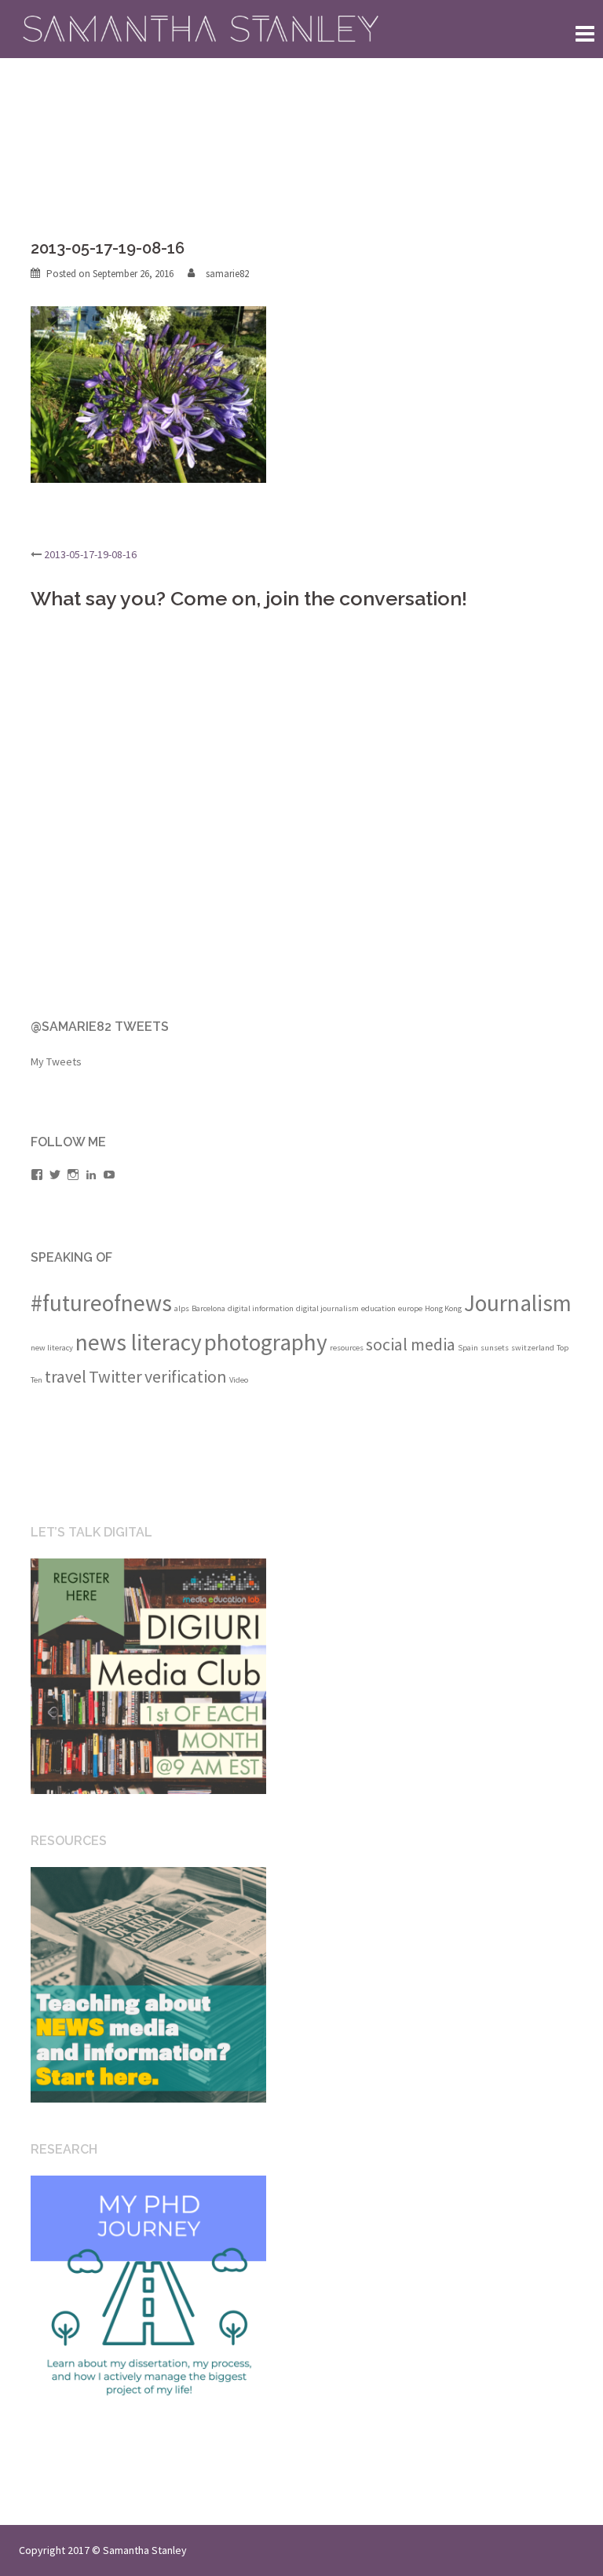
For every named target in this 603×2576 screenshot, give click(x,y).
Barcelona (208, 1308)
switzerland (533, 1348)
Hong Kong (443, 1308)
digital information (261, 1308)
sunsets (495, 1348)
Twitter (115, 1376)
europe (410, 1308)
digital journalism (327, 1308)
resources (347, 1348)
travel (66, 1376)
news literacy (139, 1342)
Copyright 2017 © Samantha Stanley (103, 2550)
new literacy (52, 1348)
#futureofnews (101, 1303)
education (378, 1308)
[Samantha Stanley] (203, 28)
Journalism (518, 1303)
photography (266, 1342)
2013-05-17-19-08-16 (90, 554)
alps (182, 1308)
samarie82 (227, 274)
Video (239, 1380)
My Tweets (56, 1061)
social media (411, 1344)
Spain (468, 1348)
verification (186, 1376)
